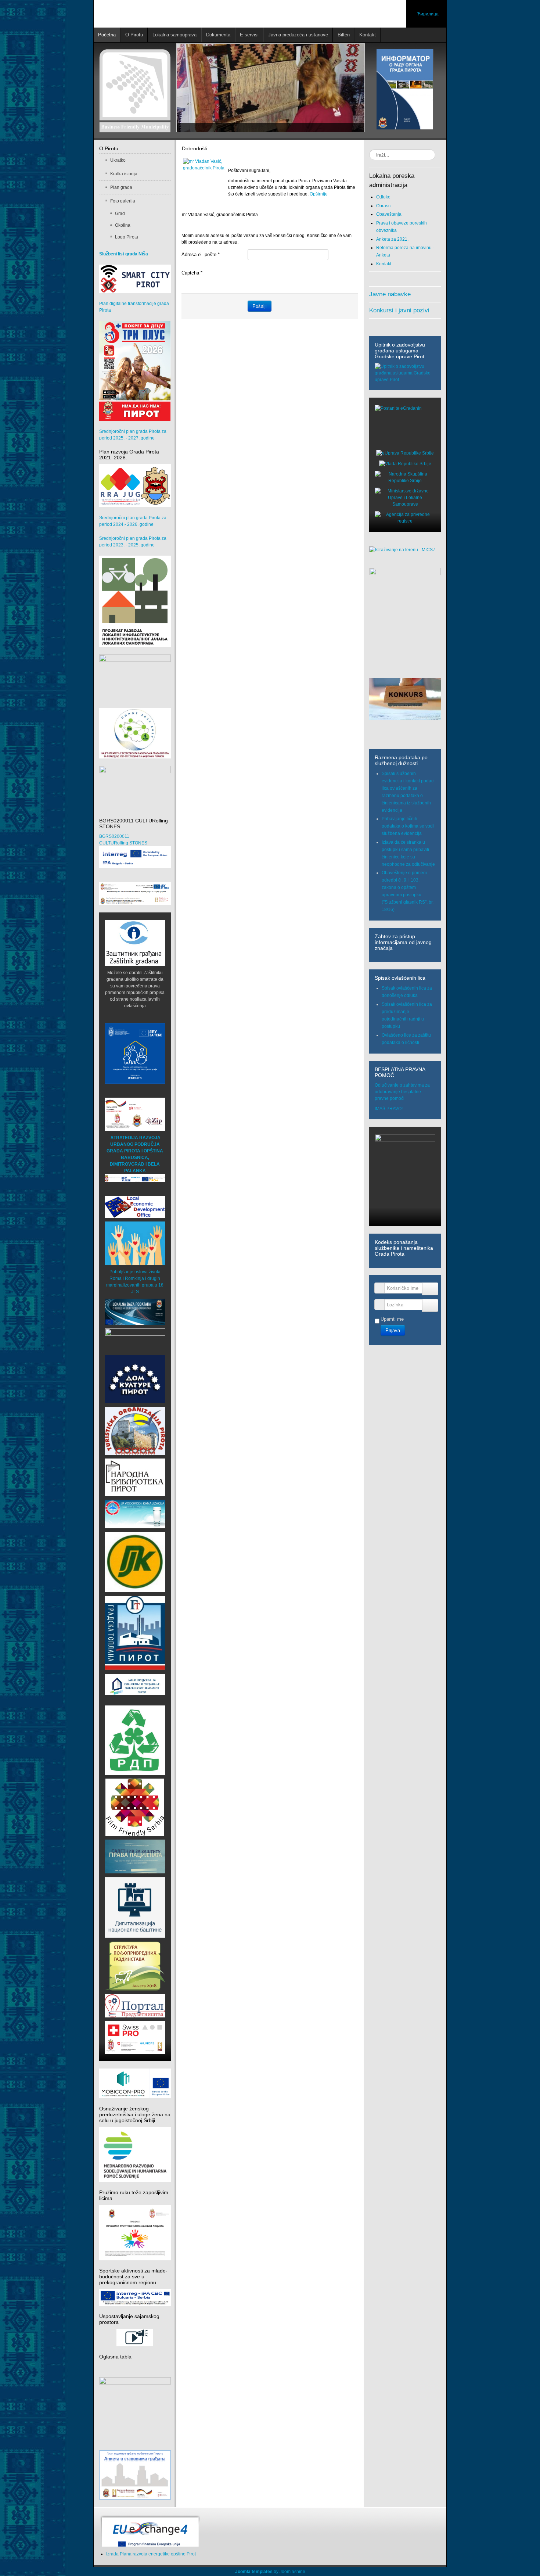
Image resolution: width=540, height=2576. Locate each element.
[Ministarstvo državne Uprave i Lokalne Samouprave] (405, 497)
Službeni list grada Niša (124, 254)
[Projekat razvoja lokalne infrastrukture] (135, 602)
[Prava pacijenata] (135, 1856)
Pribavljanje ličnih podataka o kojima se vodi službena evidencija (408, 826)
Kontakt (384, 264)
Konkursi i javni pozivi (399, 310)
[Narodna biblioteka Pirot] (135, 1477)
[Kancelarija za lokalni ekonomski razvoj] (135, 1207)
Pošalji (260, 306)
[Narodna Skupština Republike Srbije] (405, 477)
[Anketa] (135, 1966)
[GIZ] (135, 1114)
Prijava (393, 1330)
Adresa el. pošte (201, 254)
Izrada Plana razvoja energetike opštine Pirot (151, 2554)
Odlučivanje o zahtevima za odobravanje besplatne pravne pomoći (402, 1092)
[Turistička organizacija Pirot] (135, 1431)
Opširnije (319, 194)
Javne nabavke (390, 294)
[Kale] (135, 1907)
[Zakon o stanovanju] (135, 2405)
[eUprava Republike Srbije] (405, 453)
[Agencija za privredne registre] (405, 517)
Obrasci (384, 206)
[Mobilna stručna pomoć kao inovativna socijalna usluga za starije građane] (135, 894)
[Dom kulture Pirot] (135, 1379)
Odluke (383, 197)
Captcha (192, 273)
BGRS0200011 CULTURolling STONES (123, 840)
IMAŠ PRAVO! (389, 1109)
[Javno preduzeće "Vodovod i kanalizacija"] (135, 1514)
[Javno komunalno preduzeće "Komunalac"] (135, 1562)
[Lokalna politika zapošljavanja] (135, 674)
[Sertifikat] (135, 1807)
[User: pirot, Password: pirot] (135, 1312)
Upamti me (392, 1319)
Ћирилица (428, 14)
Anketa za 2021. (392, 239)
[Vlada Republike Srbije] (405, 463)
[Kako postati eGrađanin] (405, 425)
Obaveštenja (389, 214)
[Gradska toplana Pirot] (135, 1633)
